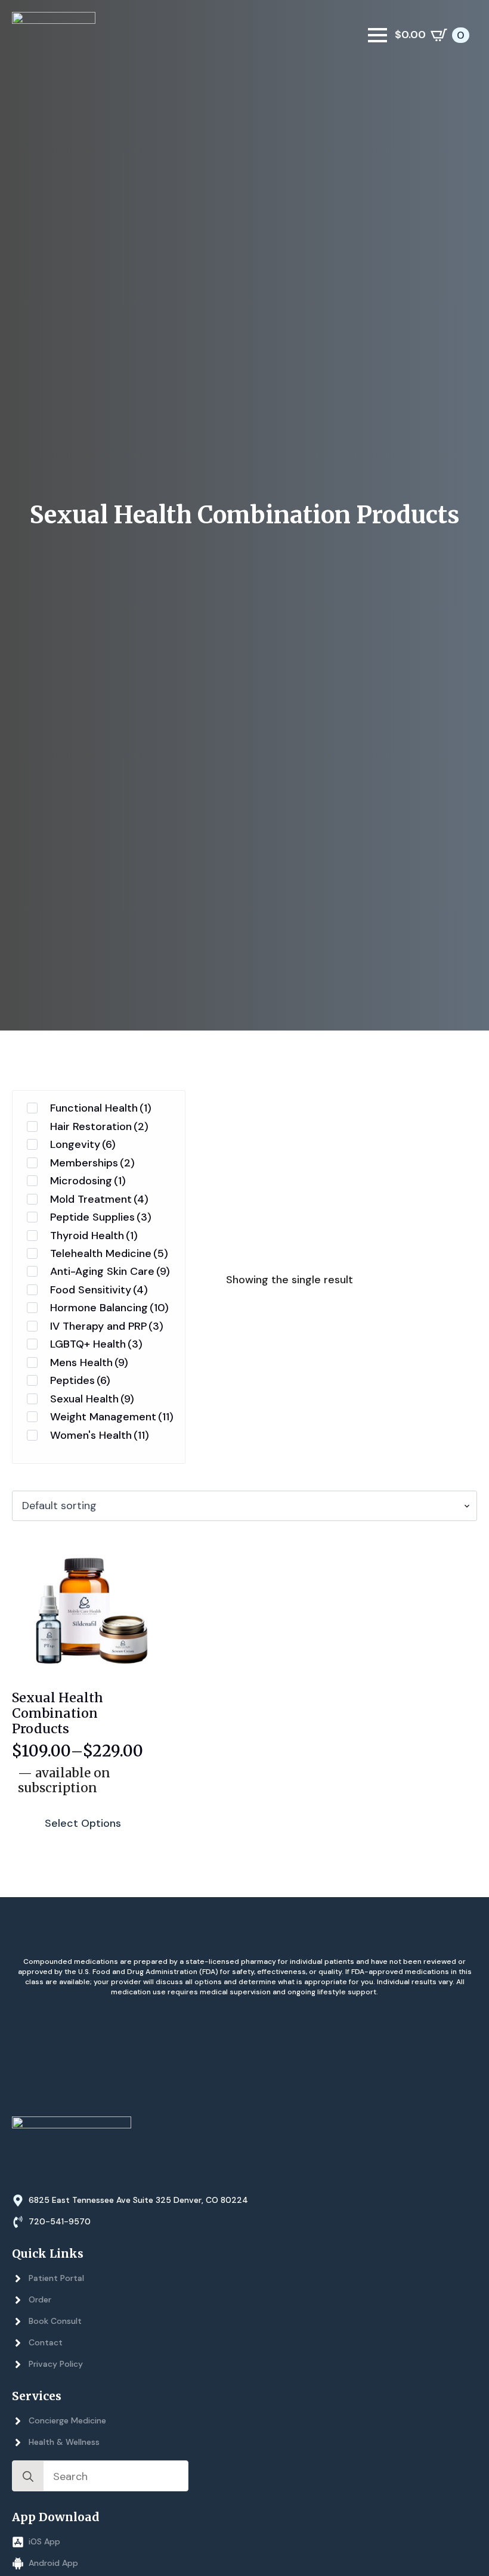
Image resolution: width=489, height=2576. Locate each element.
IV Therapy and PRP (107, 1326)
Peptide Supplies (101, 1217)
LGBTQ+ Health (96, 1344)
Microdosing (88, 1181)
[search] (28, 2476)
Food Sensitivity (99, 1290)
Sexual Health (92, 1399)
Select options (83, 1823)
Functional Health (101, 1108)
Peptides (80, 1380)
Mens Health (89, 1363)
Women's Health (100, 1435)
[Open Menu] (377, 35)
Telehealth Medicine (109, 1253)
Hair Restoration (99, 1126)
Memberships (92, 1163)
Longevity (83, 1144)
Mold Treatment (99, 1199)
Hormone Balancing (109, 1308)
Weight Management (112, 1417)
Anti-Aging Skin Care (110, 1271)
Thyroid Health (94, 1236)
